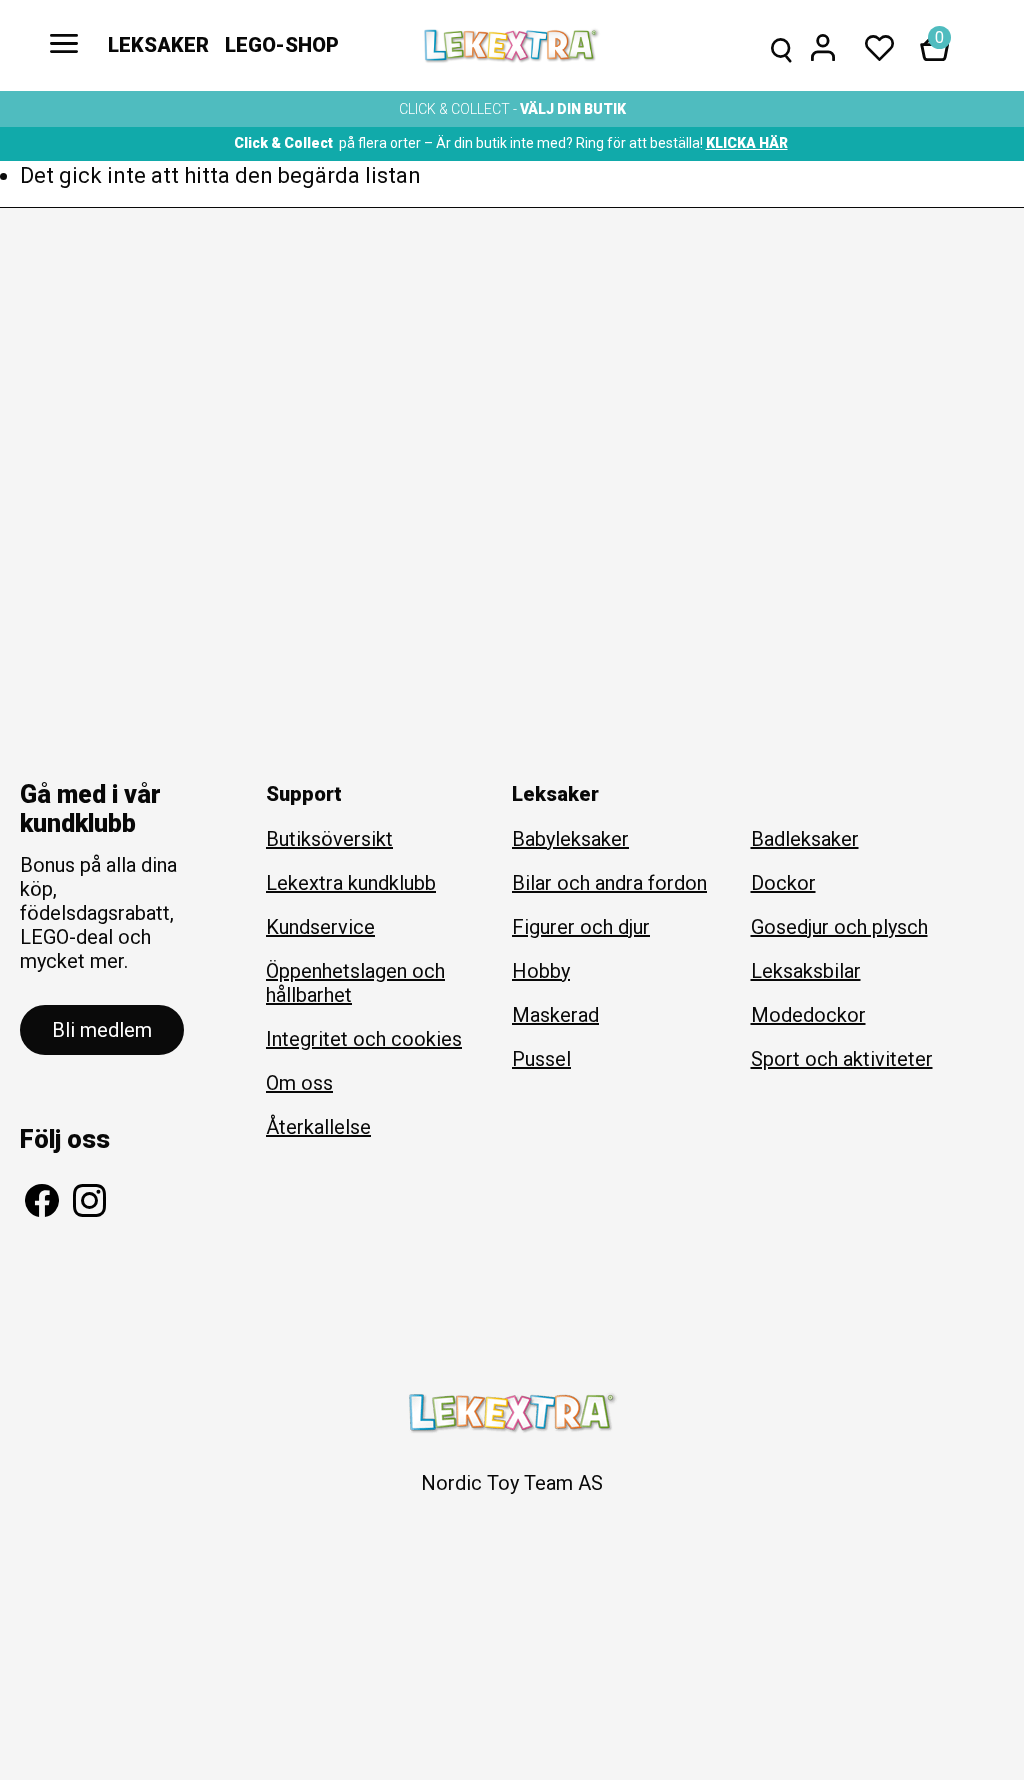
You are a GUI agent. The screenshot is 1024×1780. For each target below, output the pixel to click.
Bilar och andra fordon (609, 883)
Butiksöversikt (329, 839)
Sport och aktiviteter (842, 1059)
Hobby (541, 971)
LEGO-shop (282, 45)
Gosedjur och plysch (839, 927)
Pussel (541, 1059)
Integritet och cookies (364, 1039)
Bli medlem (102, 1030)
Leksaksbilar (806, 971)
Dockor (783, 883)
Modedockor (808, 1015)
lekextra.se (512, 46)
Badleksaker (805, 839)
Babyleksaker (570, 839)
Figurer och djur (581, 927)
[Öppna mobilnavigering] (64, 45)
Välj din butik (573, 109)
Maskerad (555, 1015)
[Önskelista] (880, 48)
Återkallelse (318, 1127)
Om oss (299, 1083)
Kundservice (320, 927)
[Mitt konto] (823, 48)
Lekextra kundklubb (351, 883)
